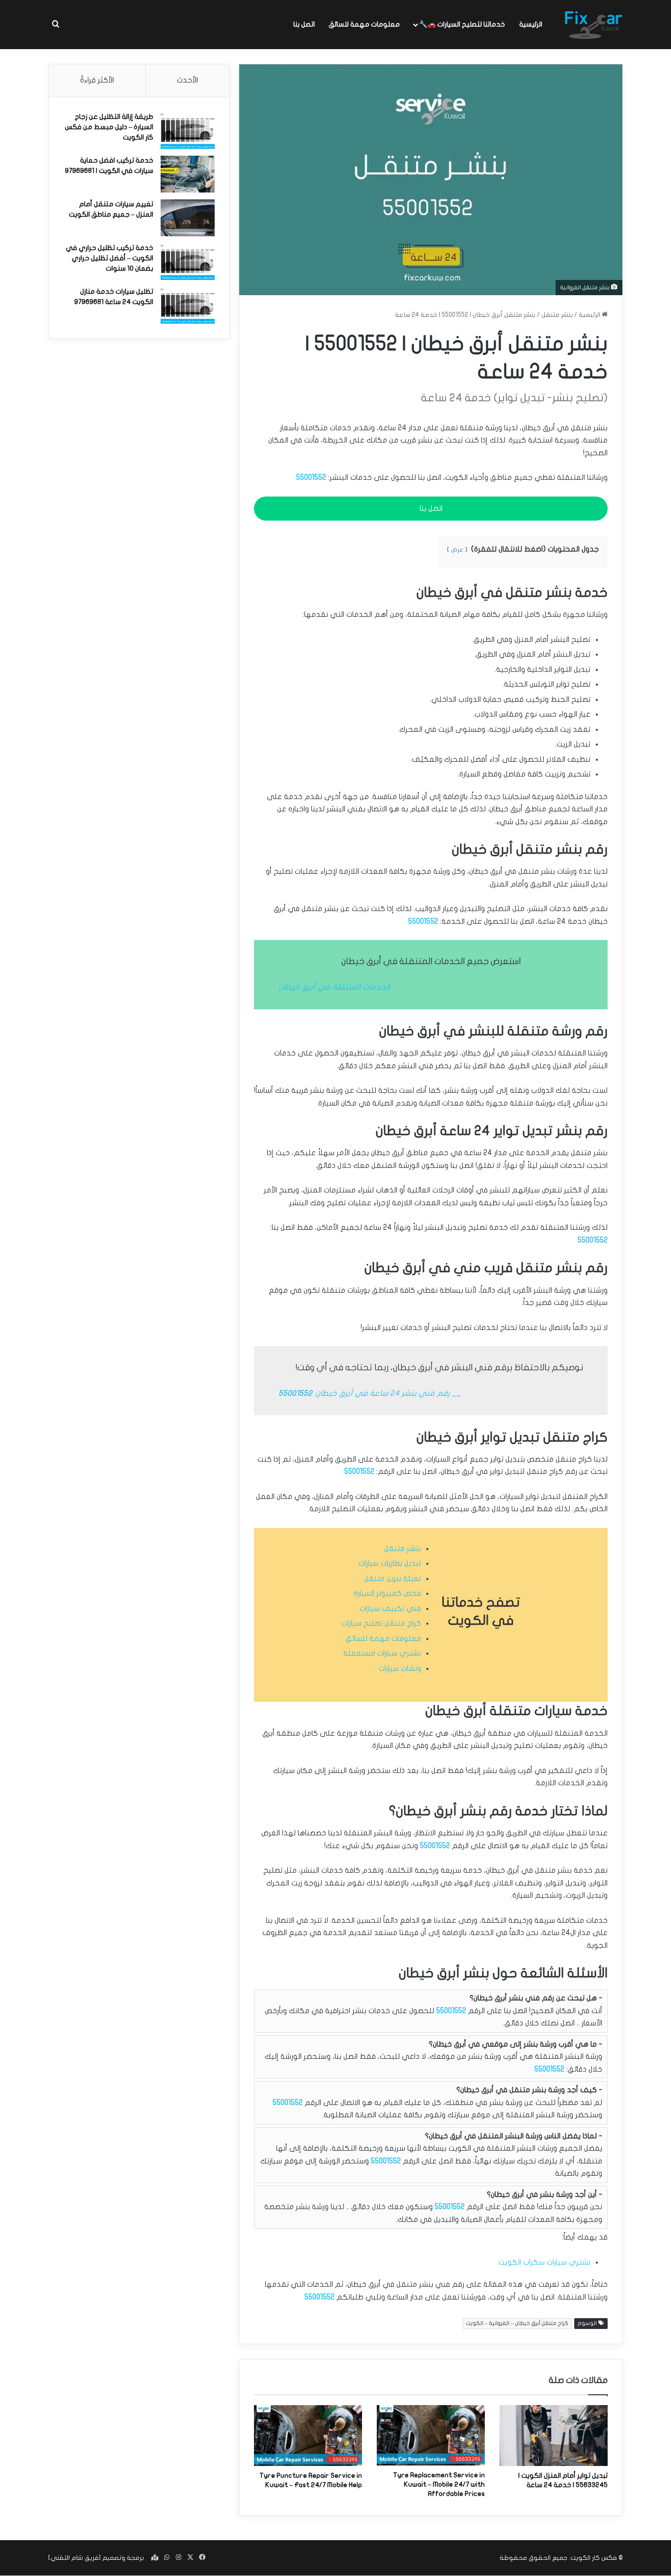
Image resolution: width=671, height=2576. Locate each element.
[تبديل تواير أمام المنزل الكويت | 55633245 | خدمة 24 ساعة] (554, 2436)
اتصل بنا (304, 24)
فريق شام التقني (75, 2558)
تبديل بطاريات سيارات (390, 1563)
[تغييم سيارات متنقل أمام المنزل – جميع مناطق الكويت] (188, 218)
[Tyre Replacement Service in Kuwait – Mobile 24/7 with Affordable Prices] (431, 2436)
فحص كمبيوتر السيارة (387, 1593)
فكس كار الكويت (594, 2558)
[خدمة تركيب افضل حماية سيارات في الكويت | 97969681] (188, 174)
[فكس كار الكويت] (593, 25)
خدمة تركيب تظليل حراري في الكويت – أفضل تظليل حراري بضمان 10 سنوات (110, 258)
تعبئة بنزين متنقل (392, 1579)
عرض (457, 550)
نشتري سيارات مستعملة (382, 1653)
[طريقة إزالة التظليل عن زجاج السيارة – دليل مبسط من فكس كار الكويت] (188, 130)
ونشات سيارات (400, 1668)
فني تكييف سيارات (390, 1608)
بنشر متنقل (557, 315)
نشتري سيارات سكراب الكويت (545, 2262)
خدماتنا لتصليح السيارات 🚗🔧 (462, 24)
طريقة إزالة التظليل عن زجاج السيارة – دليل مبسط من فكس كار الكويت (109, 127)
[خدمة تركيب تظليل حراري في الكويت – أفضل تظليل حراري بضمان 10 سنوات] (188, 262)
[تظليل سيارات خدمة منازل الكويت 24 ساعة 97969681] (188, 305)
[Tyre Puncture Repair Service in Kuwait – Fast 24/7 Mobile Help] (308, 2436)
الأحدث (187, 80)
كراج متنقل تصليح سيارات (381, 1623)
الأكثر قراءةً (97, 80)
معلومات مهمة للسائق (364, 24)
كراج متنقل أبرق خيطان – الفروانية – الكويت (517, 2323)
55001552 (311, 477)
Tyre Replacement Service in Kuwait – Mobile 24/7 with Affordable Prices (439, 2484)
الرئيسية (531, 24)
